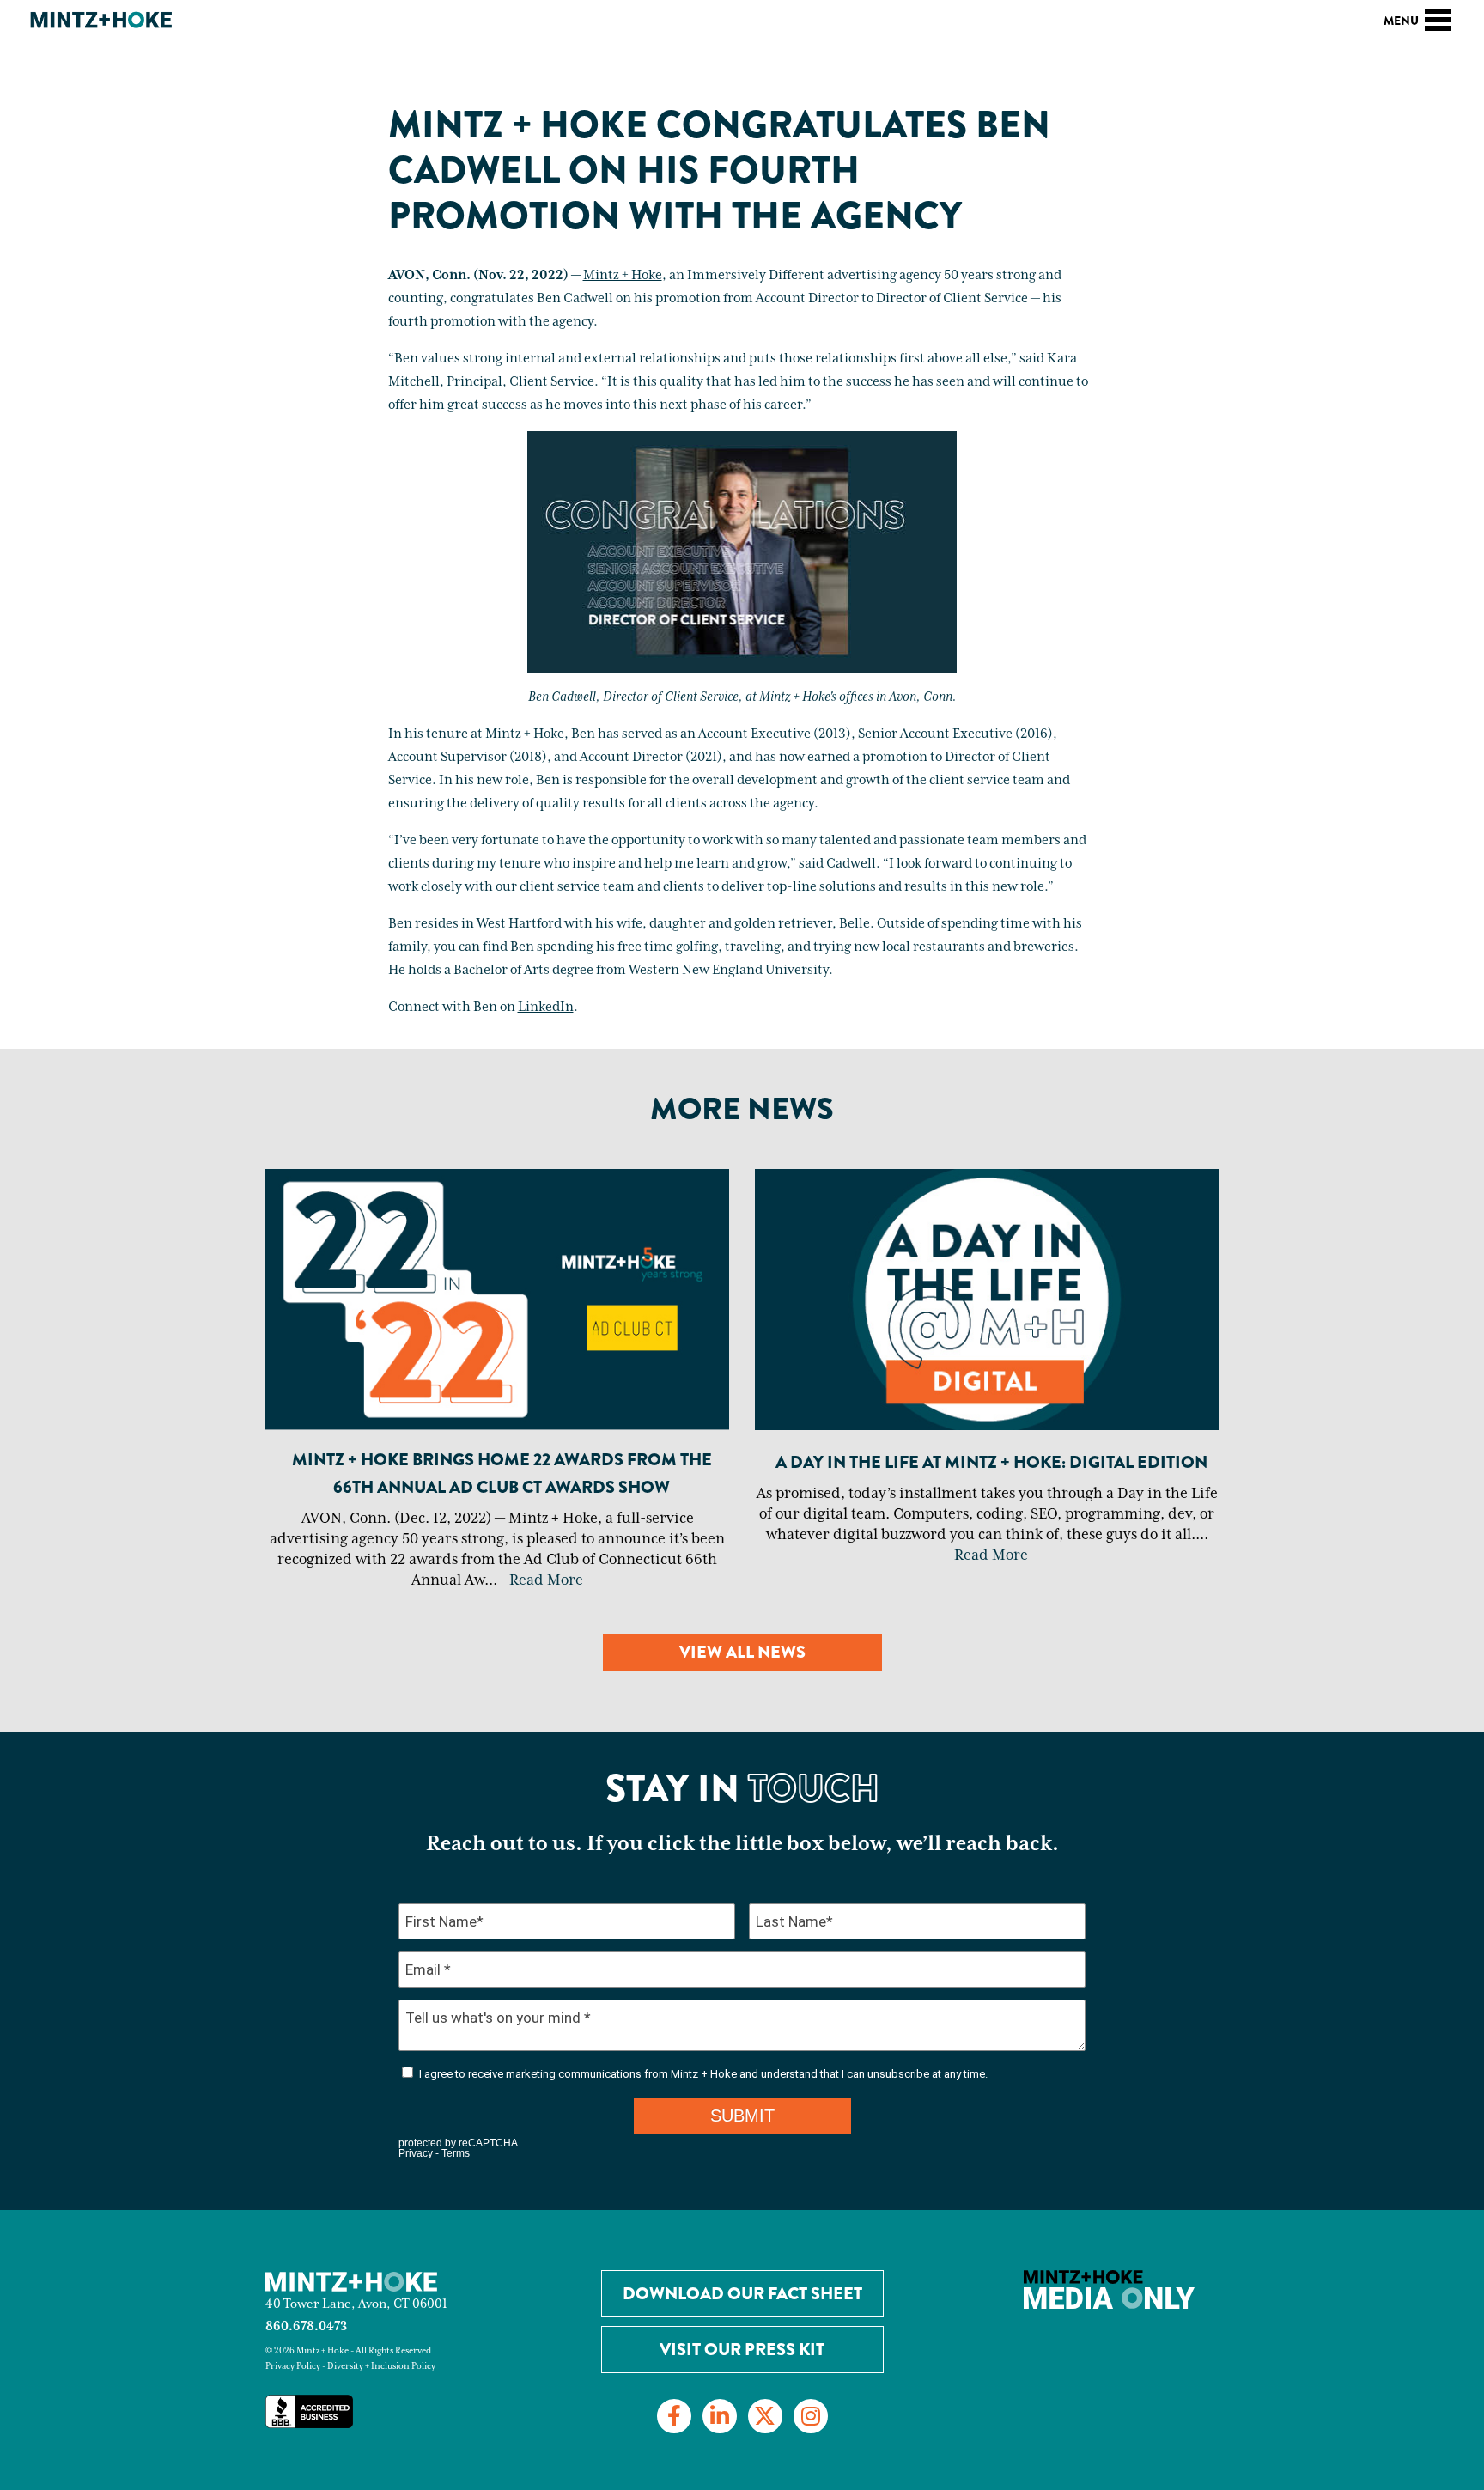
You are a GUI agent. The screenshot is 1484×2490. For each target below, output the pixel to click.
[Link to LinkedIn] (720, 2416)
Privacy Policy (293, 2366)
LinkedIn (546, 1008)
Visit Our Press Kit (742, 2350)
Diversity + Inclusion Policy (381, 2366)
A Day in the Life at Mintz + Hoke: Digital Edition (991, 1462)
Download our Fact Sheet (742, 2294)
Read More (546, 1580)
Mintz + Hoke (623, 276)
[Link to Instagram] (811, 2416)
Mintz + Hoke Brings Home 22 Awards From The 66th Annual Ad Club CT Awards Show (502, 1473)
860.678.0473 (306, 2326)
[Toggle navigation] (1438, 17)
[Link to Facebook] (674, 2416)
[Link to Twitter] (765, 2416)
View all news (742, 1652)
